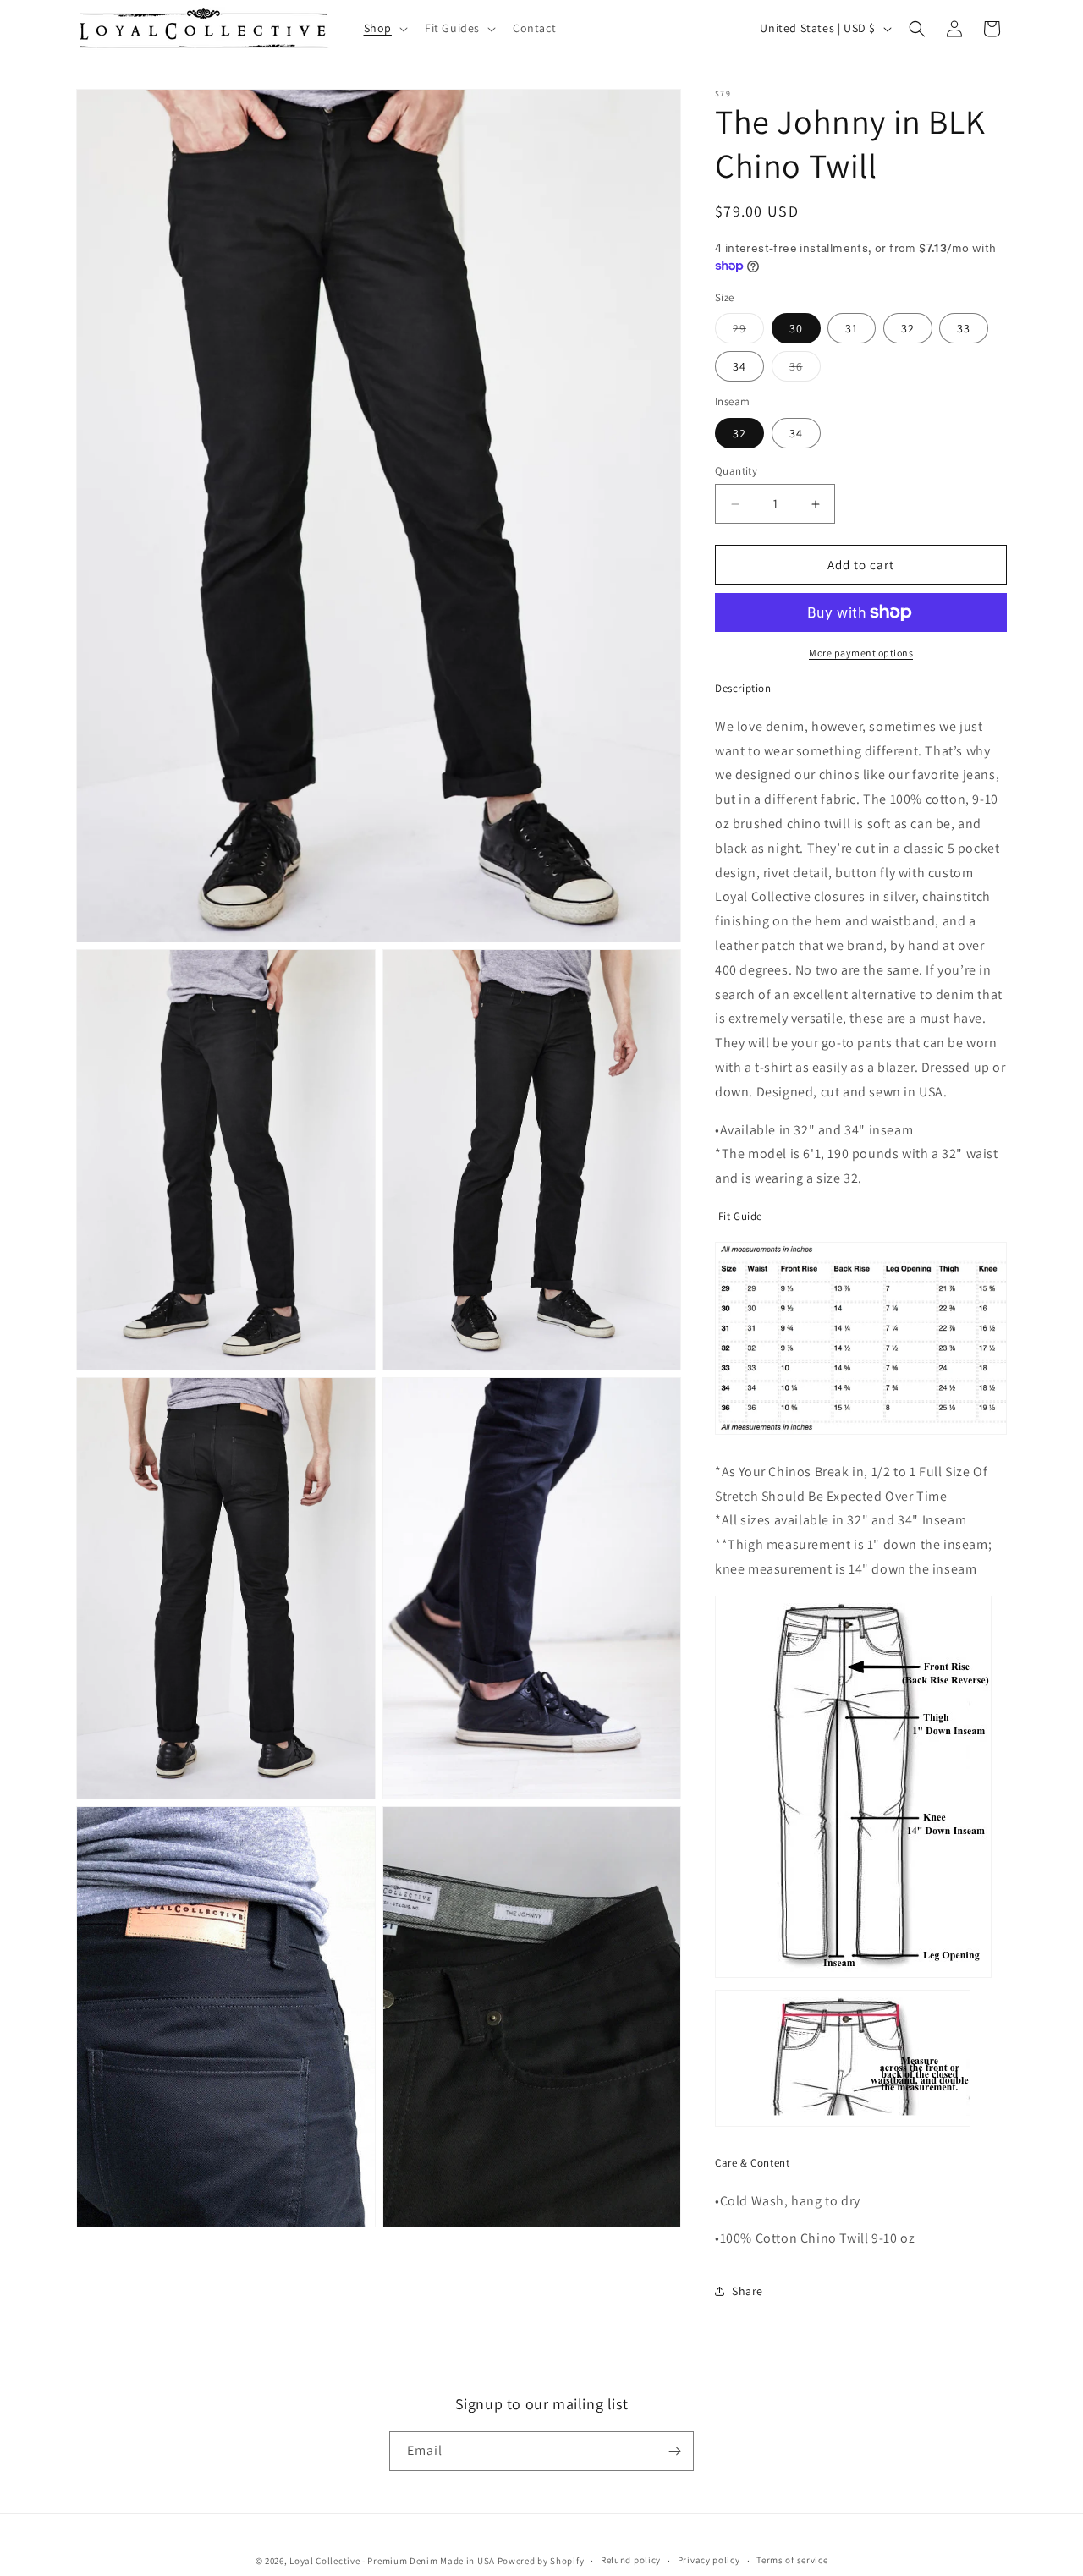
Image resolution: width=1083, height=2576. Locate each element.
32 (908, 328)
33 (964, 328)
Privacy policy (709, 2560)
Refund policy (631, 2560)
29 (748, 332)
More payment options (861, 653)
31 (852, 328)
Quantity (736, 471)
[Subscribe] (674, 2451)
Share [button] (748, 2291)
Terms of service (792, 2560)
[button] (384, 29)
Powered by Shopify (541, 2561)
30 (796, 328)
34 (739, 366)
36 (805, 370)
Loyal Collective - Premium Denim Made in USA (392, 2561)
